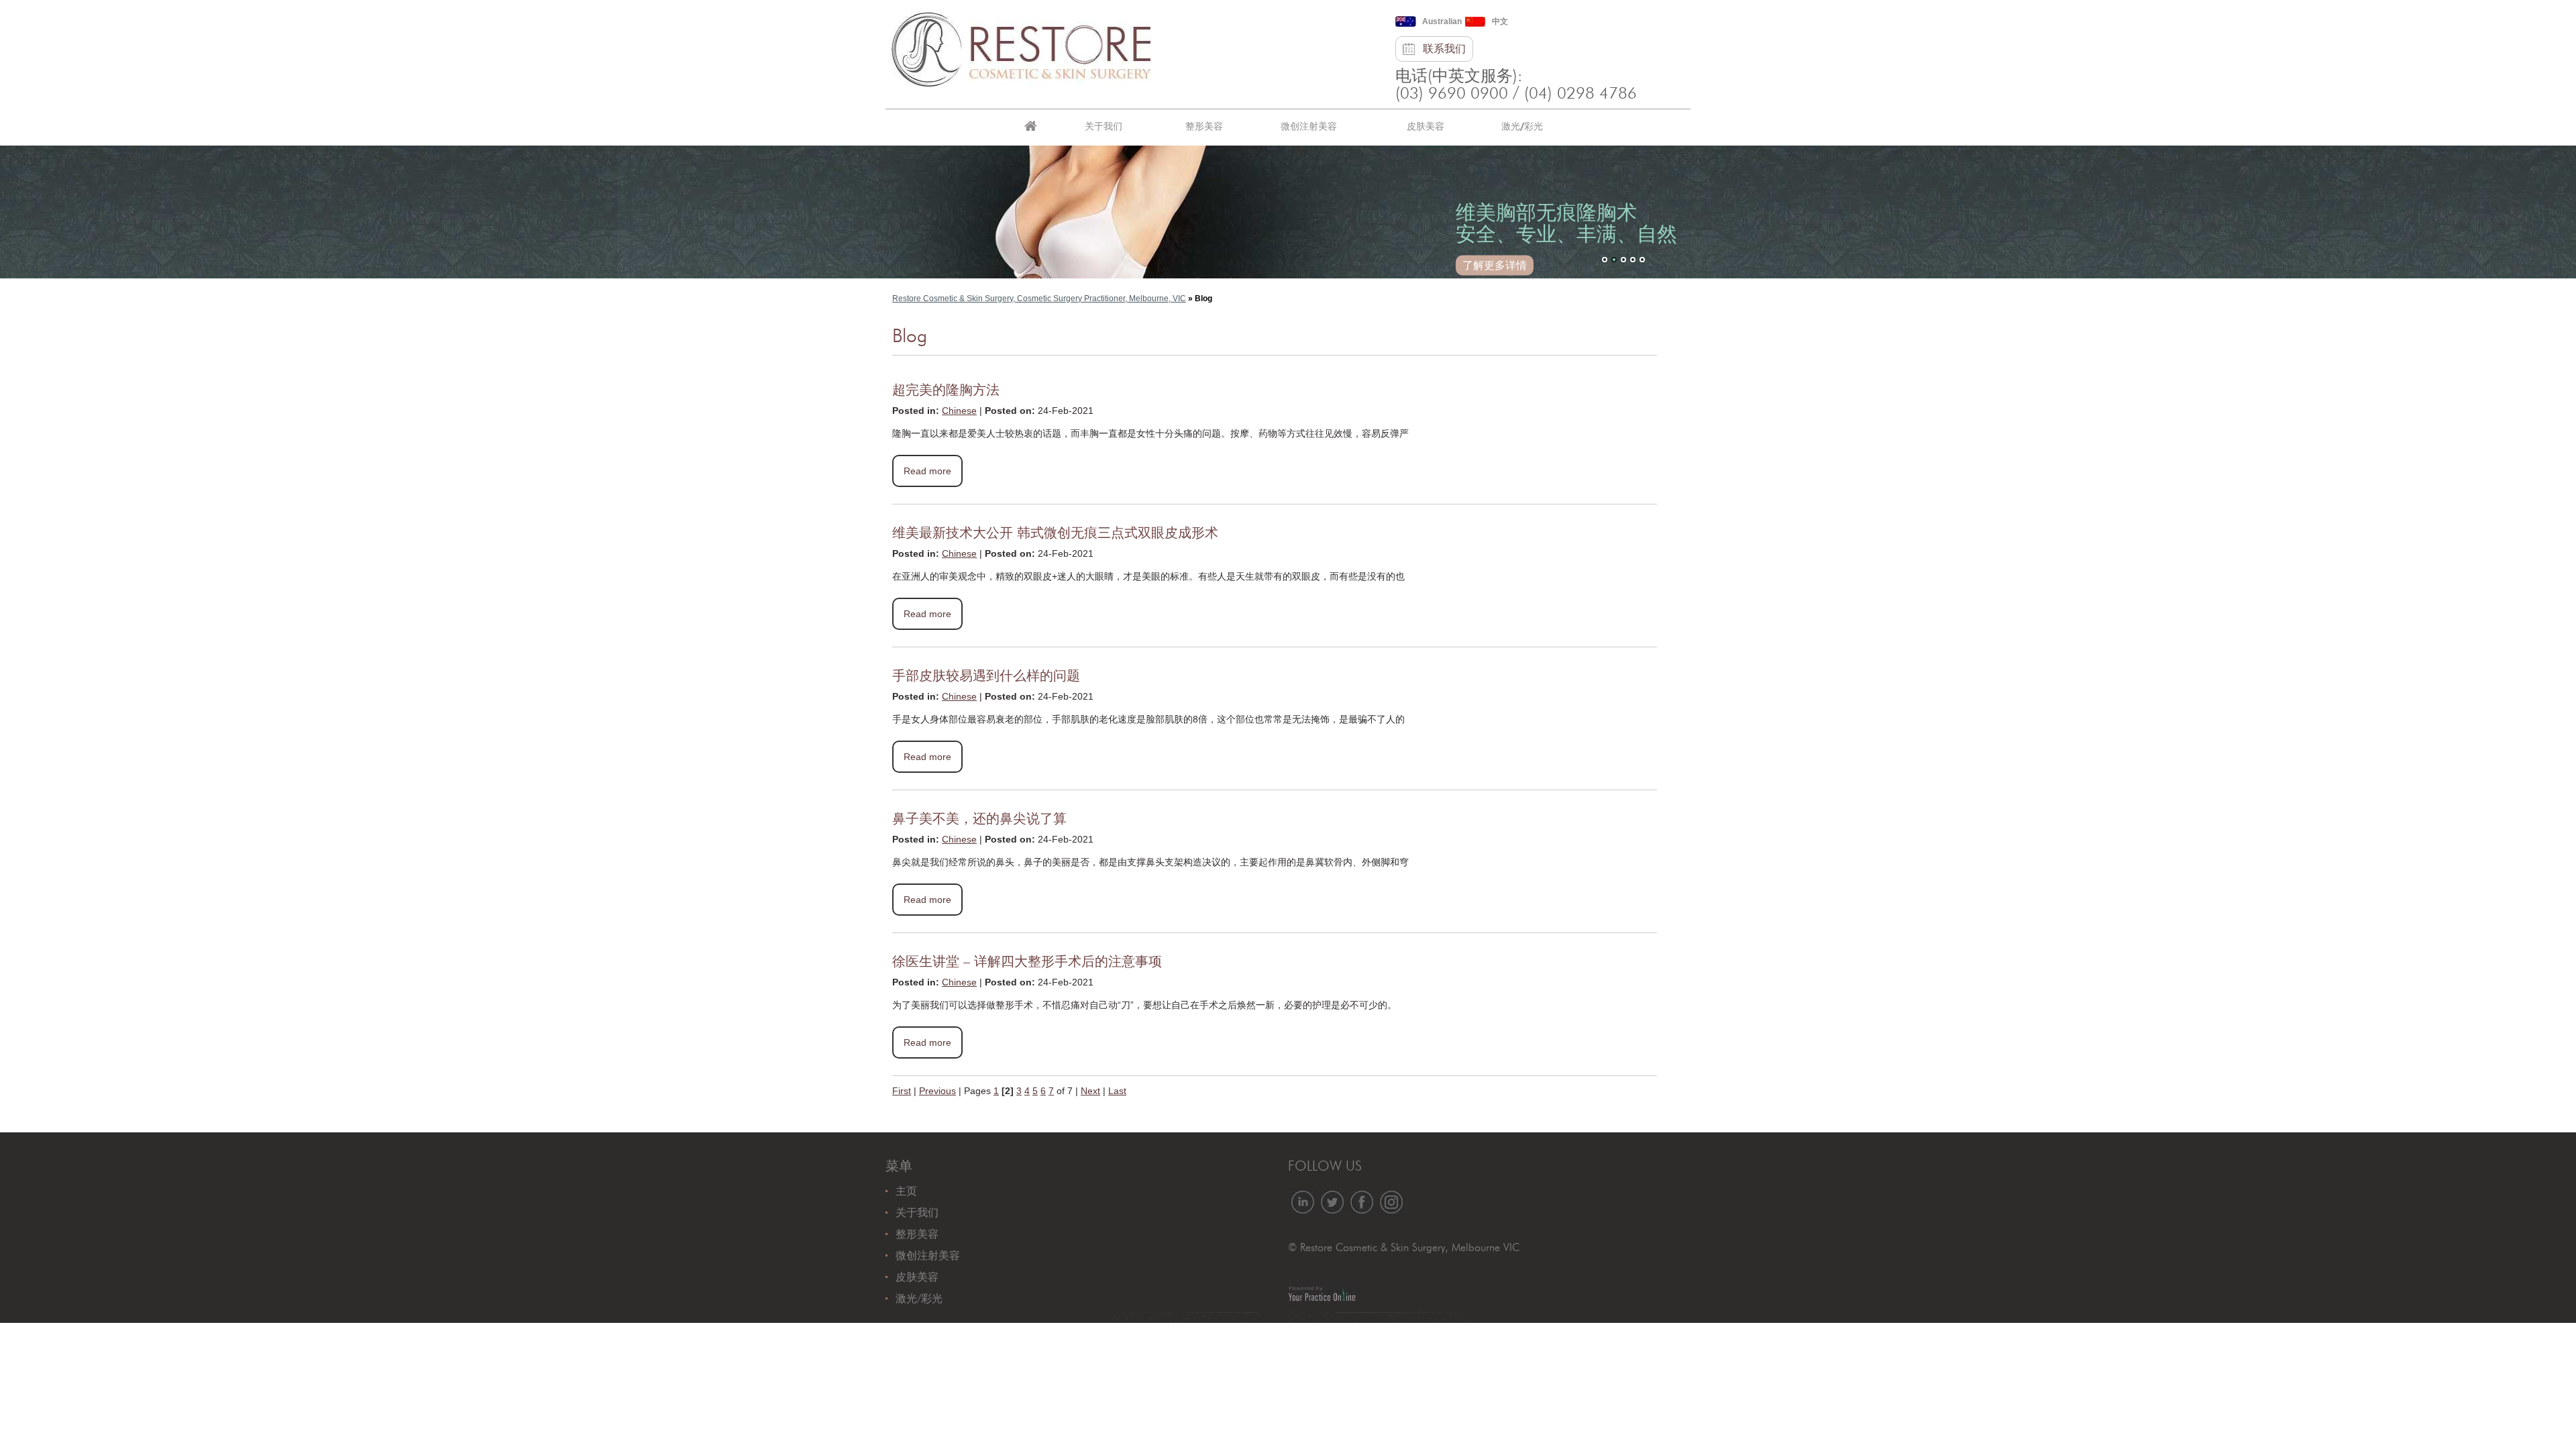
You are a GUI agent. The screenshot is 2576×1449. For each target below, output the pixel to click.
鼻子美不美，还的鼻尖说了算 (979, 819)
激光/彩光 (1522, 126)
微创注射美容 (1309, 126)
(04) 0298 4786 (1580, 94)
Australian (1442, 21)
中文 (1500, 21)
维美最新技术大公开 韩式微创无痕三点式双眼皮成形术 (1055, 533)
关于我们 (1104, 126)
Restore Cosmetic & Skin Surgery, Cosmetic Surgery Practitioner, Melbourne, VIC (1039, 299)
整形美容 (1204, 126)
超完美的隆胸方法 (946, 390)
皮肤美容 (1426, 126)
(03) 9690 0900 (1452, 94)
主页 (1030, 127)
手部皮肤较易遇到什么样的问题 (986, 676)
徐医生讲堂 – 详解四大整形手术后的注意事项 (1027, 962)
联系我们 (1444, 49)
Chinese (959, 411)
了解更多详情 (1495, 265)
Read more (927, 471)
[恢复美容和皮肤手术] (1020, 46)
